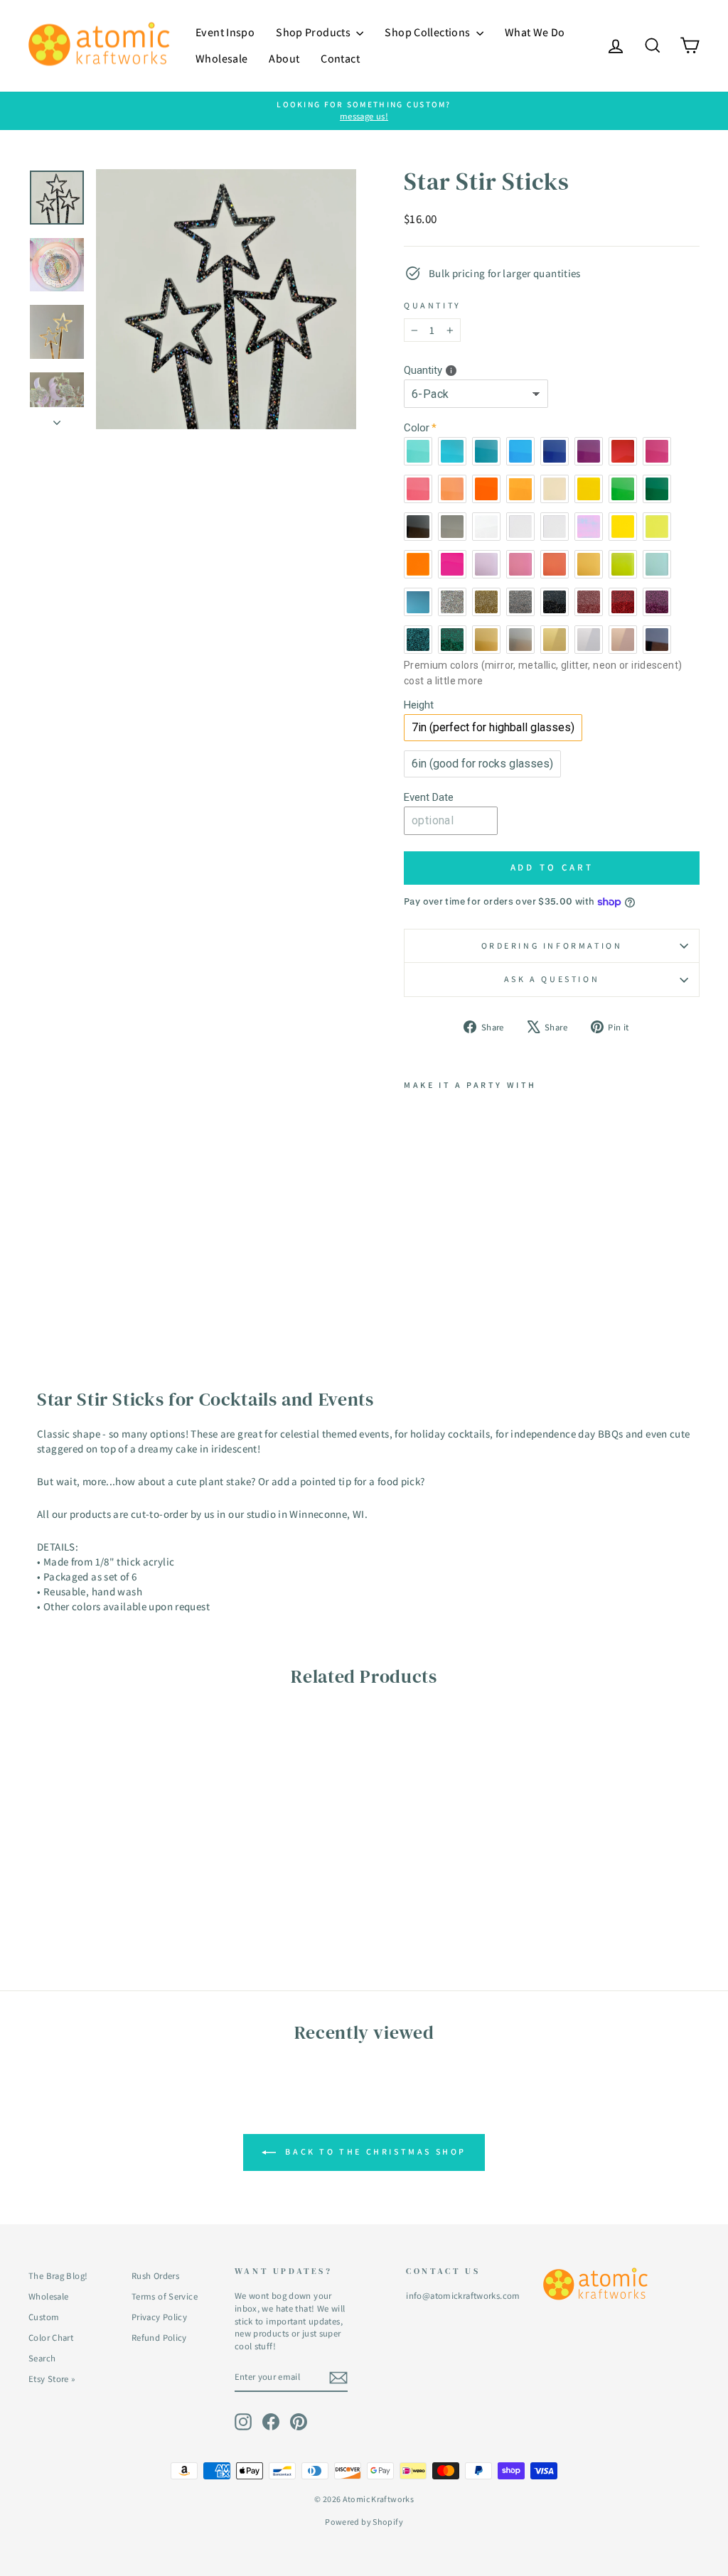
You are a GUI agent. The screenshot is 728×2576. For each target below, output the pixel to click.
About (284, 59)
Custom (44, 2317)
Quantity (433, 305)
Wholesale (221, 59)
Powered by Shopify (364, 2522)
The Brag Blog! (58, 2276)
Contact (340, 59)
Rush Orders (155, 2276)
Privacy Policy (159, 2317)
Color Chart (51, 2338)
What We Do (535, 32)
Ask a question (552, 979)
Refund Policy (159, 2338)
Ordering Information (552, 945)
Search (42, 2358)
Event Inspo (225, 32)
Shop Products (314, 32)
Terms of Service (165, 2296)
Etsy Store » (52, 2379)
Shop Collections (428, 32)
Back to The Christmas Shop (374, 2151)
